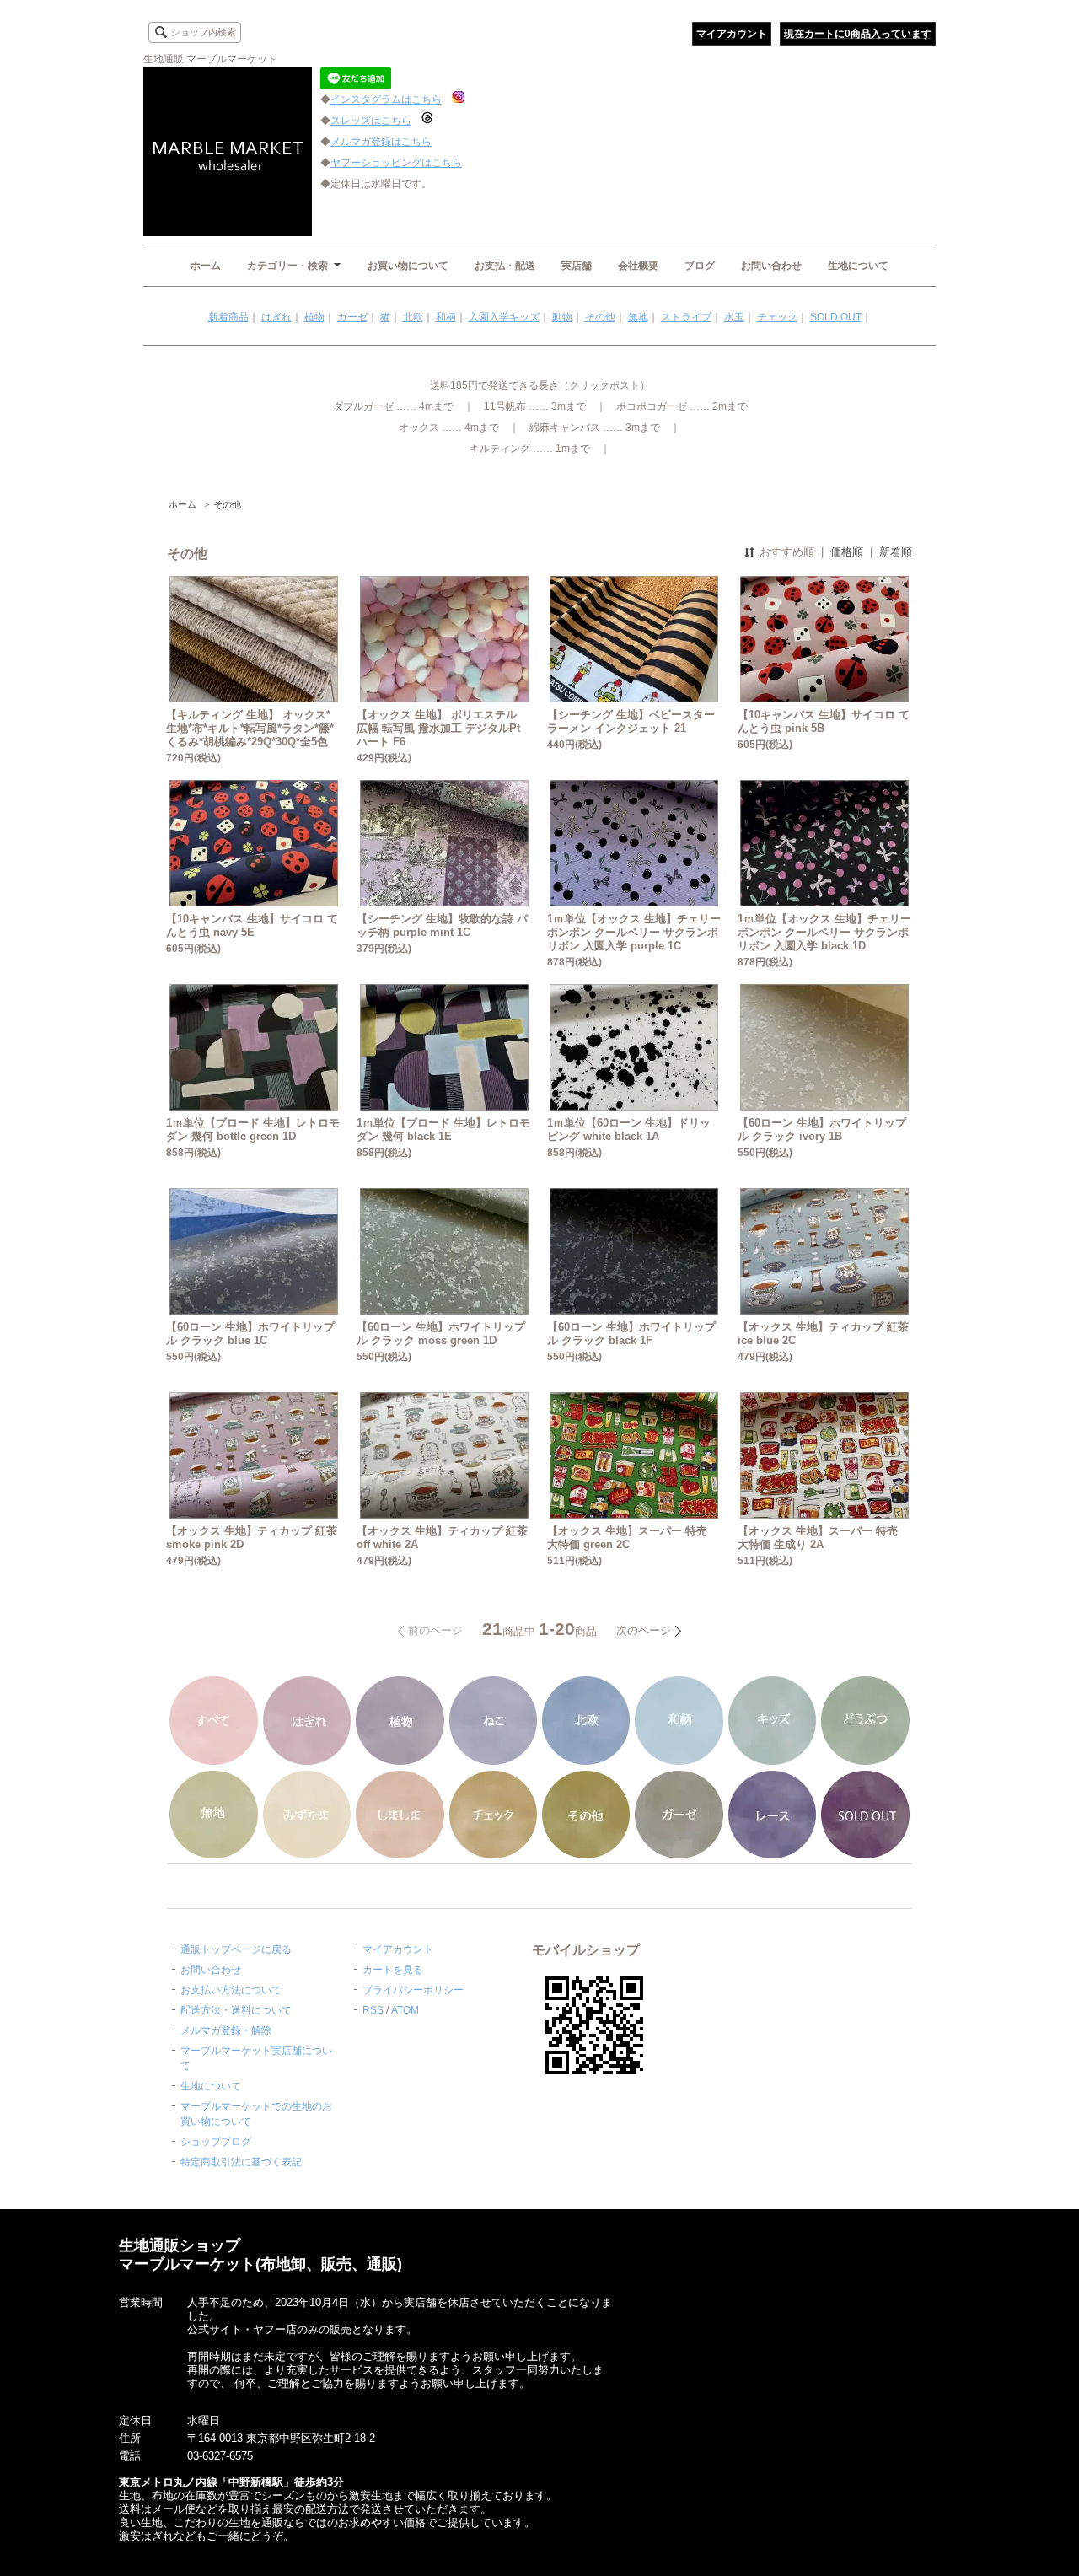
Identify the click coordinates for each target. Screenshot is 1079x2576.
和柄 (446, 317)
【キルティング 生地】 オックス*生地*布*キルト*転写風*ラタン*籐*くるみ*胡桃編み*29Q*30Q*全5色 (250, 728)
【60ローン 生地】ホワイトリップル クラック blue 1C (250, 1334)
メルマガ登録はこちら (381, 142)
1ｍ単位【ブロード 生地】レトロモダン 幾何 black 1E (443, 1129)
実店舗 (577, 266)
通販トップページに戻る (236, 1949)
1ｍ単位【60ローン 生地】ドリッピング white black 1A (629, 1129)
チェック (777, 317)
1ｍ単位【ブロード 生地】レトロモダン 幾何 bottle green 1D (253, 1129)
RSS (373, 2010)
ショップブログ (216, 2142)
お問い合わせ (771, 266)
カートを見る (393, 1970)
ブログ (700, 266)
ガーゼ (352, 317)
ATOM (405, 2010)
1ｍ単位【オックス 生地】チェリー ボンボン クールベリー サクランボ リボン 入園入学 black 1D (824, 932)
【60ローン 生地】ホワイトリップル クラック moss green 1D (441, 1334)
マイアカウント (732, 34)
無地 (638, 317)
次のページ (644, 1630)
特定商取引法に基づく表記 (241, 2162)
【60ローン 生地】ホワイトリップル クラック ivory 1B (822, 1129)
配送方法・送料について (236, 2010)
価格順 (847, 552)
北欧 (413, 317)
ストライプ (686, 317)
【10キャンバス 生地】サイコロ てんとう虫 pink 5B (824, 721)
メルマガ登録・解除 (226, 2030)
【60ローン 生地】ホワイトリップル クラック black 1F (631, 1334)
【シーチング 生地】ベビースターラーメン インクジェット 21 (631, 721)
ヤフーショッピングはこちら (396, 163)
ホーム (206, 266)
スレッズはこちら (371, 121)
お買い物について (408, 266)
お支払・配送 (505, 266)
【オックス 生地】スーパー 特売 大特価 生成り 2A (818, 1538)
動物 (562, 317)
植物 (314, 317)
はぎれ (276, 317)
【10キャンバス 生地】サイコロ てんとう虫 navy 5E (252, 925)
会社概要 (638, 266)
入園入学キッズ (504, 317)
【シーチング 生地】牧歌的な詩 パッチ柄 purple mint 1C (442, 925)
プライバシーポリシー (413, 1990)
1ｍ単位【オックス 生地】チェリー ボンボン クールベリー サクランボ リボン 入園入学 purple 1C (634, 932)
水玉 (734, 317)
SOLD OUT (836, 317)
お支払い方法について (231, 1990)
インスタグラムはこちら (386, 99)
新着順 (896, 552)
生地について (858, 266)
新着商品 (228, 317)
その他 (600, 317)
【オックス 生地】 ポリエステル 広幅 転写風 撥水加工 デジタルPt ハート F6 (438, 728)
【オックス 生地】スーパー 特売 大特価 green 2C (627, 1538)
